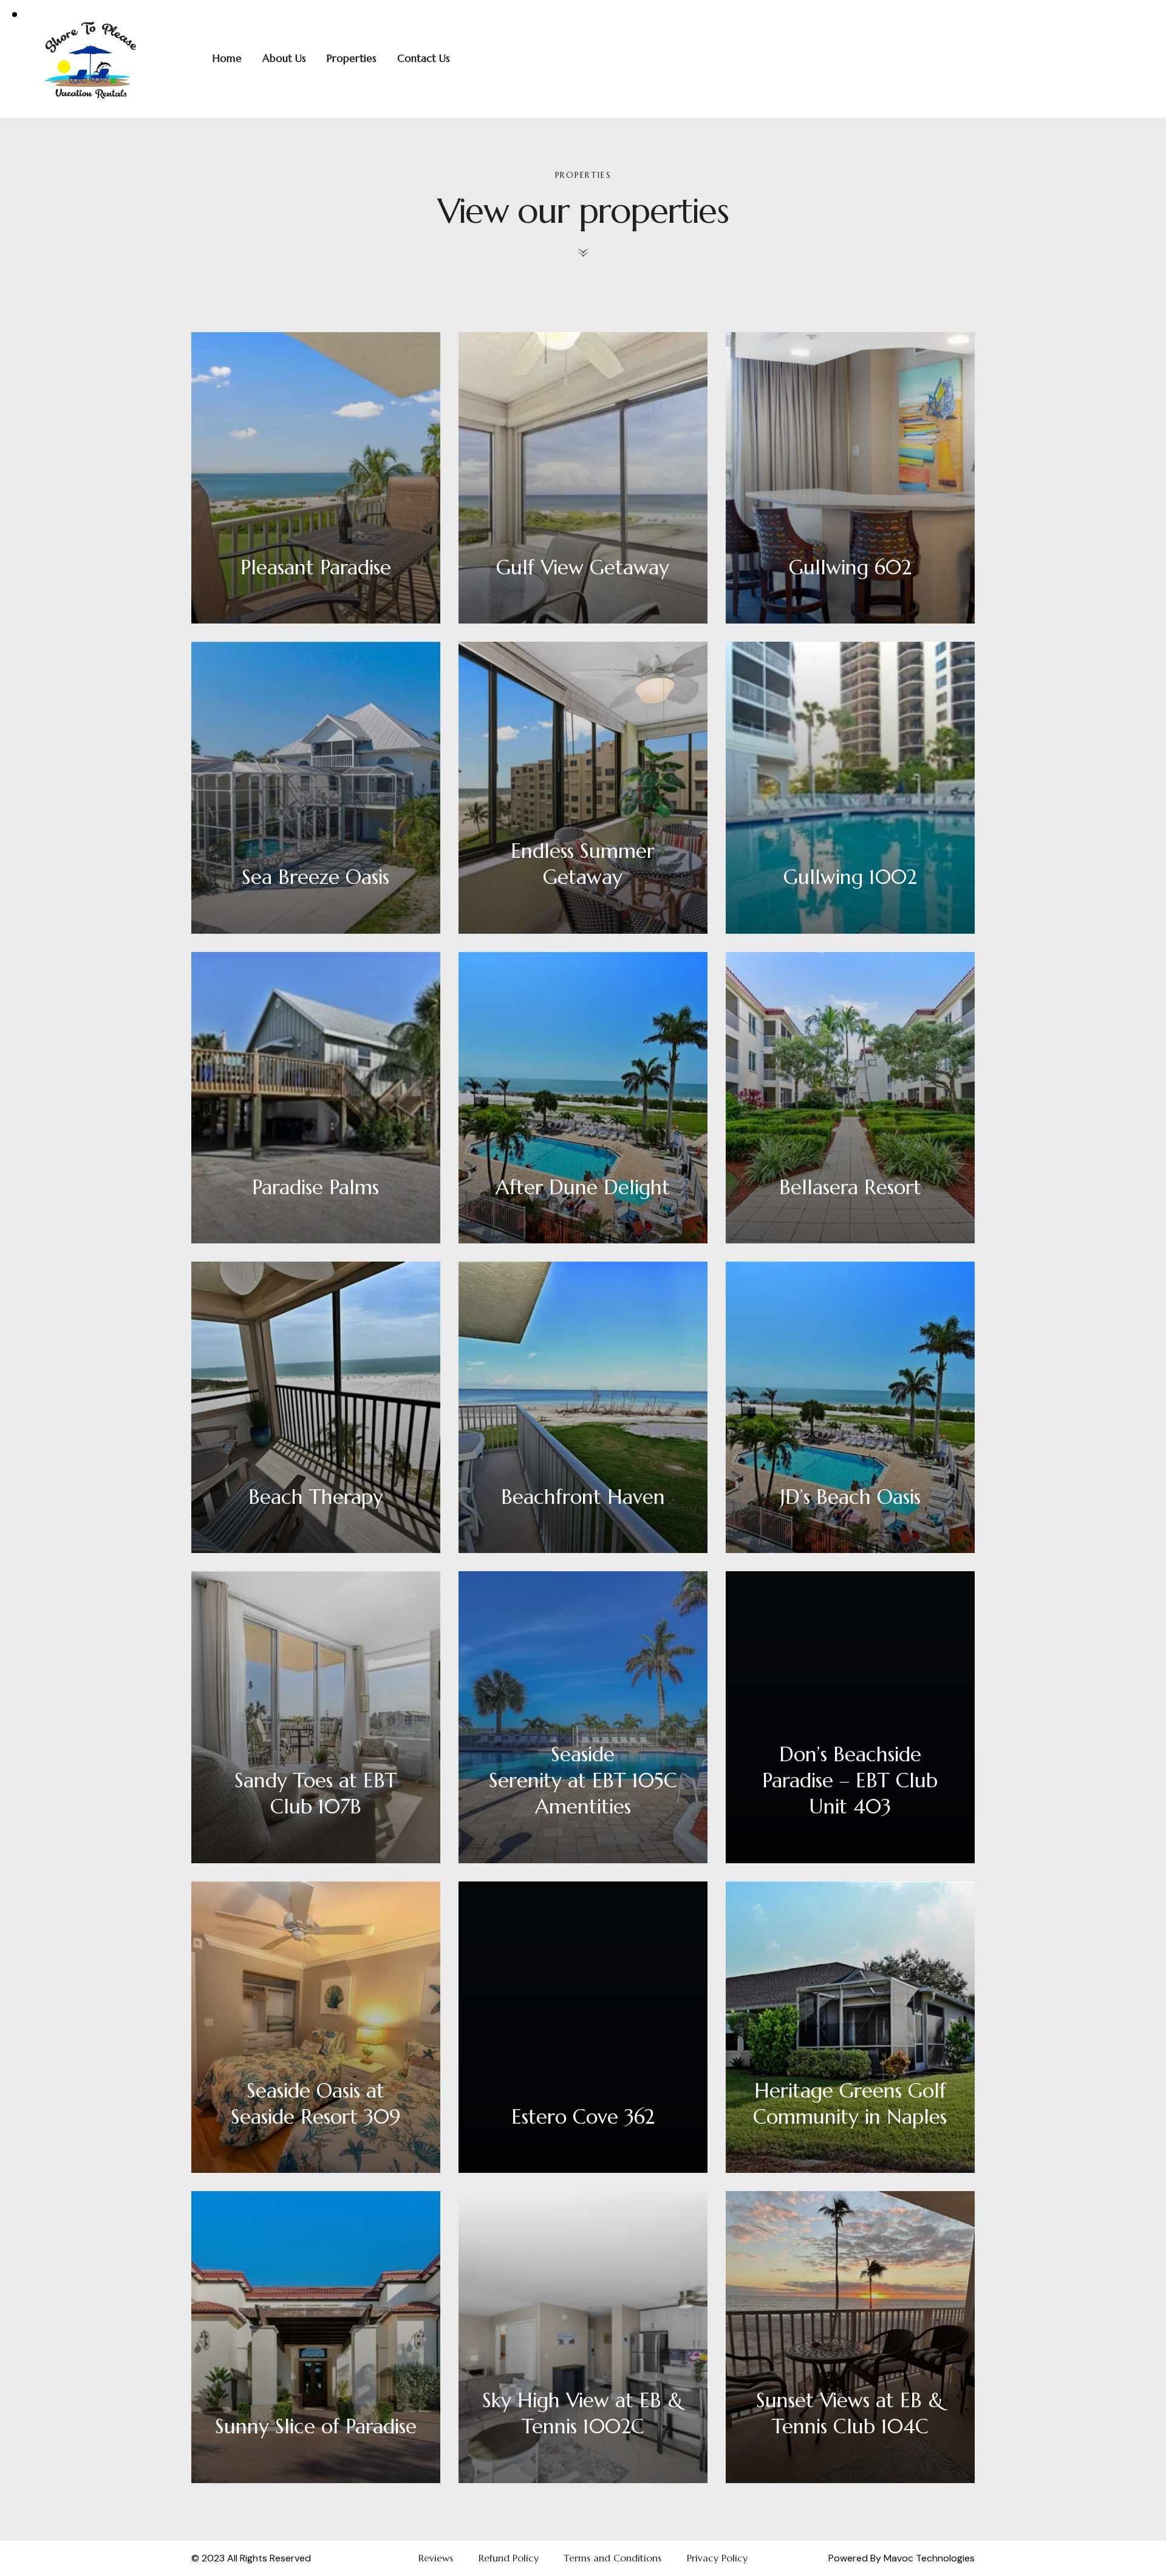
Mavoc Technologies (928, 2558)
